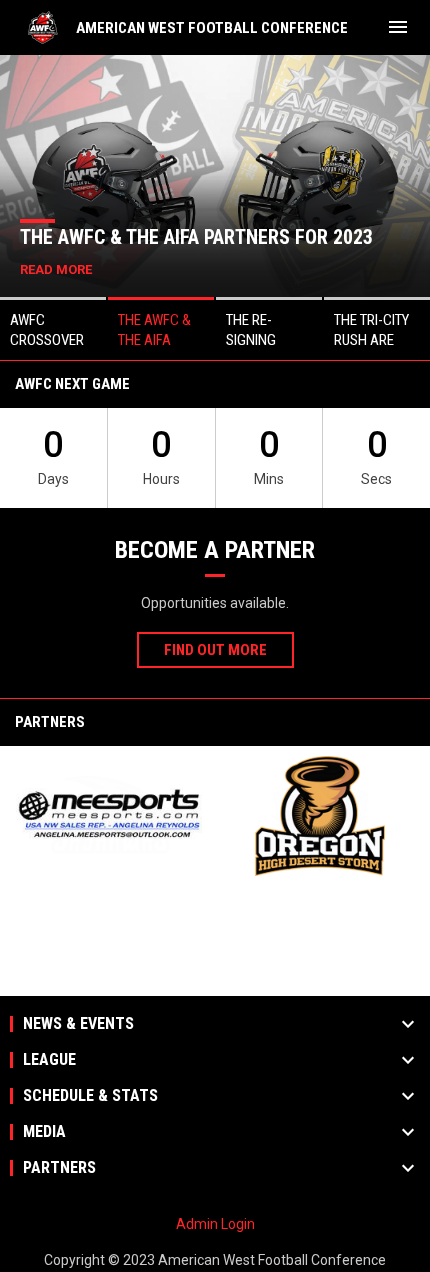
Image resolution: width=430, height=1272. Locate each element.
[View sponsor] (110, 816)
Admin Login (215, 1224)
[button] (53, 328)
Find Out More (215, 650)
